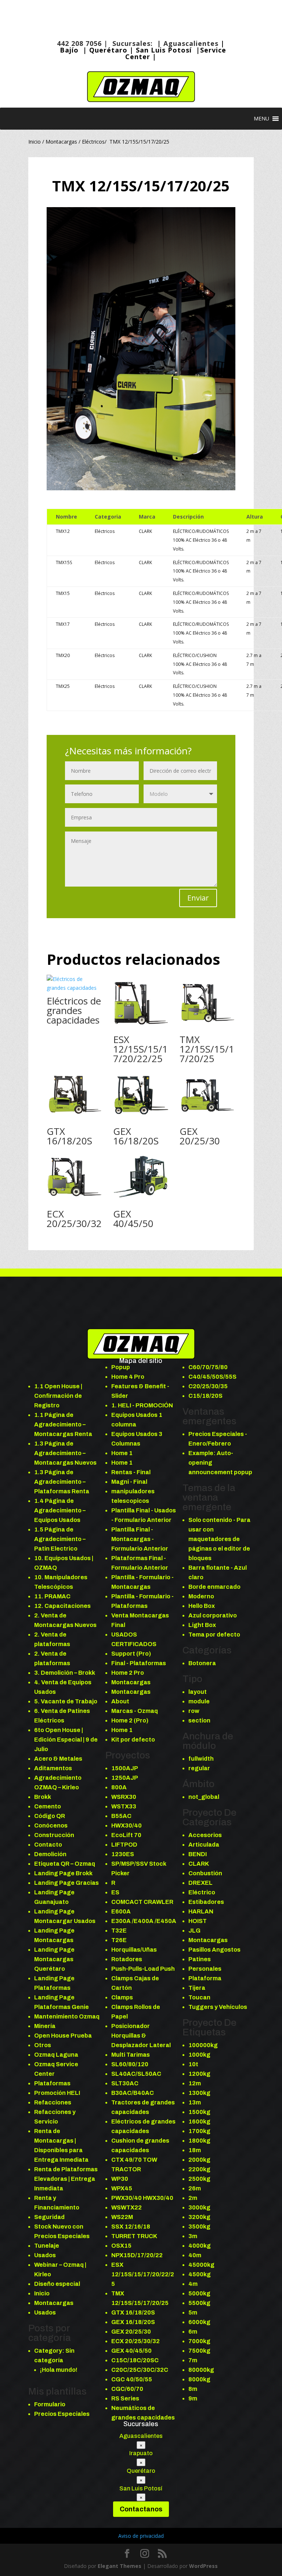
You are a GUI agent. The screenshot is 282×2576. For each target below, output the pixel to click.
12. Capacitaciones (62, 1606)
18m (195, 2150)
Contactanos (141, 2509)
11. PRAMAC (52, 1596)
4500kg (200, 2274)
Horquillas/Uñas (134, 1950)
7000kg (199, 2341)
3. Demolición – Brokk (65, 1673)
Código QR (50, 1816)
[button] (261, 119)
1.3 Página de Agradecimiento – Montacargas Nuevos (65, 1453)
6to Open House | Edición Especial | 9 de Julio (66, 1740)
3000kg (199, 2207)
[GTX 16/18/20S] (75, 1095)
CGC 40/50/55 (132, 2379)
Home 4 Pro (128, 1377)
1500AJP (125, 1768)
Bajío (69, 50)
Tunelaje (47, 2246)
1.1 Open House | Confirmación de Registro (58, 1396)
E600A (121, 1911)
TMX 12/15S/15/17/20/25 (207, 1049)
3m (193, 2236)
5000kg (199, 2293)
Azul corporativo (213, 1615)
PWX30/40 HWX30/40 (142, 2198)
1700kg (199, 2131)
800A (119, 1787)
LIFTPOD (124, 1845)
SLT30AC (125, 2083)
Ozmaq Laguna (56, 2055)
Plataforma (205, 1978)
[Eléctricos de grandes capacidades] (75, 984)
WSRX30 (124, 1797)
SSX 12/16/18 (131, 2227)
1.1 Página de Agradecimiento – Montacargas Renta (63, 1424)
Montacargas (61, 142)
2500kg (199, 2179)
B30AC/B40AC (133, 2093)
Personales (205, 1969)
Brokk (43, 1797)
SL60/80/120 (130, 2064)
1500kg (199, 2112)
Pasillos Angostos (214, 1950)
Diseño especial (57, 2284)
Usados (45, 2255)
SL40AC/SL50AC (136, 2074)
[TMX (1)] (141, 490)
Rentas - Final (131, 1472)
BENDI (198, 1854)
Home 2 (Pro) (130, 1720)
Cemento (48, 1806)
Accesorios (205, 1835)
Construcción (54, 1835)
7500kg (199, 2351)
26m (195, 2188)
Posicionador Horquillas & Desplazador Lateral (141, 2036)
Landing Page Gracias (66, 1883)
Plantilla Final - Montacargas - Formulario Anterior (140, 1539)
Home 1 (122, 1453)
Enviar (198, 898)
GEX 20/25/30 (200, 1136)
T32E (119, 1931)
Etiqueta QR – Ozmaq (65, 1864)
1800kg (199, 2141)
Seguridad (49, 2217)
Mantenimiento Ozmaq (67, 2016)
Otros (43, 2045)
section (199, 1720)
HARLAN (201, 1911)
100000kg (203, 2045)
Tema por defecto (214, 1635)
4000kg (200, 2246)
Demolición (50, 1854)
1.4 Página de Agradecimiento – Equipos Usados (60, 1510)
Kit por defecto (133, 1740)
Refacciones (53, 2102)
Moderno (201, 1596)
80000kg (201, 2370)
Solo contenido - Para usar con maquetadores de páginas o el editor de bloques (219, 1539)
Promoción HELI (57, 2093)
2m (193, 2198)
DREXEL (200, 1883)
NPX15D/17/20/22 (137, 2255)
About (120, 1701)
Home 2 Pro (128, 1673)
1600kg (199, 2122)
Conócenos (51, 1825)
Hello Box (202, 1606)
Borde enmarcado (214, 1587)
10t (193, 2064)
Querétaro (108, 50)
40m (195, 2255)
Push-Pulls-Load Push (143, 1969)
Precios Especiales (62, 2414)
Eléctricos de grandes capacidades (74, 1010)
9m (193, 2398)
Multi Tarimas (131, 2055)
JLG (194, 1931)
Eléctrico (202, 1892)
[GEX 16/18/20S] (141, 1095)
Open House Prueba (63, 2036)
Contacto (48, 1845)
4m (193, 2284)
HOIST (198, 1921)
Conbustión (205, 1873)
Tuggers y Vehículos (218, 2007)
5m (193, 2312)
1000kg (199, 2055)
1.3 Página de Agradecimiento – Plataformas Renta (62, 1482)
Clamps (122, 1997)
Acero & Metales (58, 1759)
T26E (119, 1940)
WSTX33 (124, 1806)
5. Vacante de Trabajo (66, 1701)
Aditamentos (53, 1768)
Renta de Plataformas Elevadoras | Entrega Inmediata (66, 2179)
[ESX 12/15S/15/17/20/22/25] (141, 1003)
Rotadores (127, 1959)
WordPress (203, 2566)
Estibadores (206, 1902)
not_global (204, 1797)
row (194, 1711)
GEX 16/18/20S (136, 1136)
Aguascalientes (191, 43)
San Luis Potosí (165, 50)
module (199, 1701)
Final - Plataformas (139, 1663)
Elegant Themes (120, 2566)
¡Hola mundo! (59, 2370)
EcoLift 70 (126, 1835)
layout (198, 1692)
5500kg (199, 2303)
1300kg (199, 2093)
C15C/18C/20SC (135, 2360)
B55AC (121, 1816)
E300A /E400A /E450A (144, 1921)
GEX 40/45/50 (133, 1219)
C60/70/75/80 (208, 1367)
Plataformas (52, 2083)
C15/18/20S (205, 1396)
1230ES (123, 1854)
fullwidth (201, 1759)
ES (115, 1892)
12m (195, 2083)
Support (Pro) (131, 1654)
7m (193, 2360)
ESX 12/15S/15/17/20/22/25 (140, 1049)
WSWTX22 (126, 2207)
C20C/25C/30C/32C (140, 2370)
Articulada (204, 1845)
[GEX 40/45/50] (141, 1177)
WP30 (120, 2179)
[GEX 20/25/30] (208, 1095)
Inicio (35, 142)
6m (193, 2332)
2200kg (199, 2169)
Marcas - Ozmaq (135, 1711)
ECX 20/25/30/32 (74, 1219)
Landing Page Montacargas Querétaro (54, 1959)
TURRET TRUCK (134, 2236)
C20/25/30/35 (208, 1386)
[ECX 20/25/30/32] (75, 1177)
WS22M (122, 2217)
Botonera (202, 1663)
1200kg (199, 2074)
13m (195, 2102)
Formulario (50, 2404)
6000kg (199, 2322)
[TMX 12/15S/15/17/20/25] (208, 1003)
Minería (45, 2026)
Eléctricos (93, 142)
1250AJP (125, 1778)
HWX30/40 (126, 1825)
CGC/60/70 (127, 2389)
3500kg (199, 2227)
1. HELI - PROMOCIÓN (142, 1405)
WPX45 (122, 2188)
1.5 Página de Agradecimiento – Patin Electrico (60, 1539)
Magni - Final (129, 1482)
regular (199, 1768)
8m (193, 2389)
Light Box (202, 1625)
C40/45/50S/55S (212, 1377)
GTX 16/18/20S (69, 1136)
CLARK (199, 1864)
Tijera (197, 1988)
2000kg (199, 2160)
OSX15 (121, 2246)
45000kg (201, 2265)
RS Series (125, 2398)
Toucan (199, 1997)
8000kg (199, 2379)
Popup (121, 1367)
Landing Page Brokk (63, 1873)
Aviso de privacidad (141, 2536)
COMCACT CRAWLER (142, 1902)
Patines (200, 1959)
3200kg (199, 2217)
